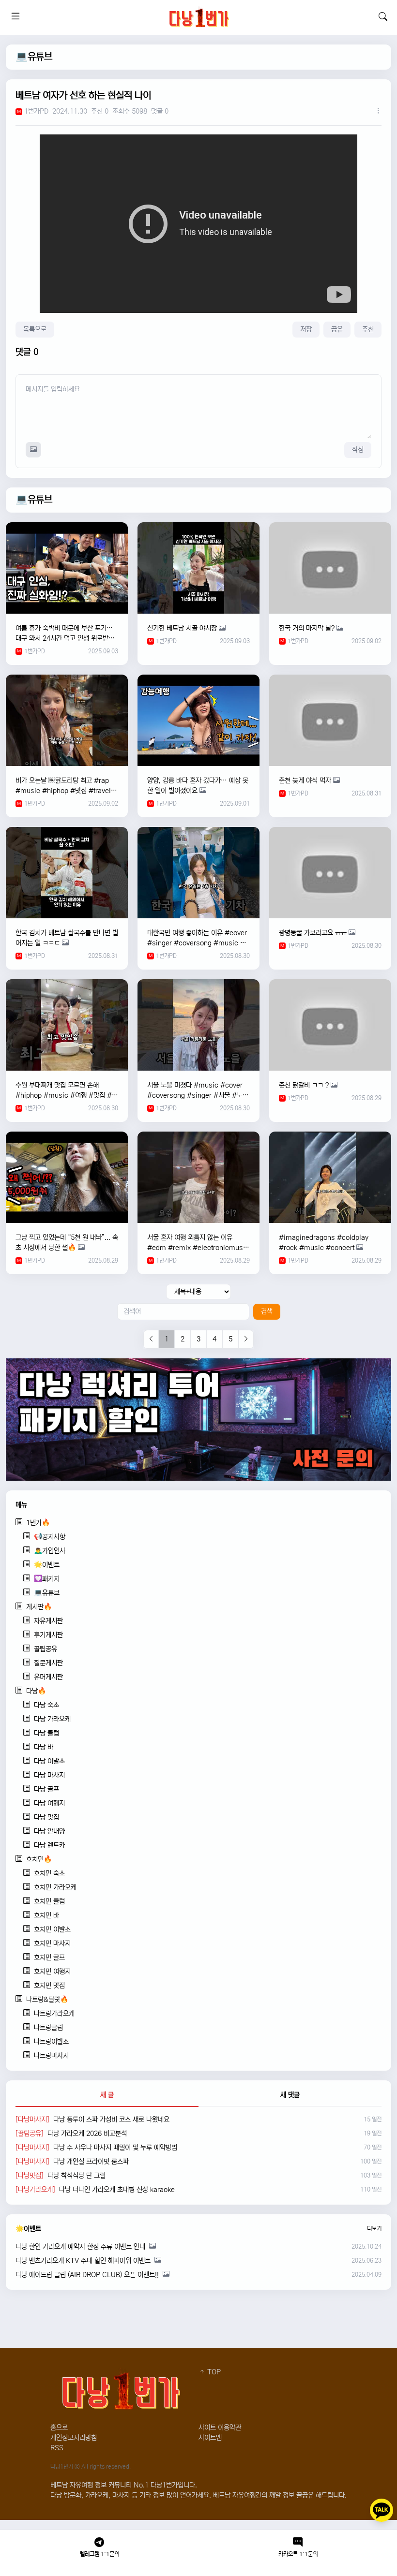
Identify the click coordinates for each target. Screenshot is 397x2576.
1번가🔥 (38, 1523)
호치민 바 (46, 1915)
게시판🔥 (39, 1607)
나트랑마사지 (51, 2056)
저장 (306, 329)
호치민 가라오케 (55, 1887)
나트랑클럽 (48, 2028)
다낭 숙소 (46, 1705)
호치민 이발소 (52, 1929)
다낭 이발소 (49, 1761)
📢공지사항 (50, 1537)
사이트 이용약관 (220, 2428)
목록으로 (35, 329)
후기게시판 (48, 1635)
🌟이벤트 (47, 1565)
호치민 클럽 (49, 1901)
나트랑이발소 (51, 2042)
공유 (337, 329)
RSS (57, 2448)
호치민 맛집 (49, 1986)
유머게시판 (48, 1677)
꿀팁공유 (46, 1649)
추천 (368, 329)
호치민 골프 (49, 1958)
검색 (267, 1311)
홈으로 (59, 2428)
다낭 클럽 (46, 1733)
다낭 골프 (46, 1789)
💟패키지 (47, 1579)
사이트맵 (210, 2438)
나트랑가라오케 (54, 2014)
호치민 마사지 (52, 1943)
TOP (213, 2372)
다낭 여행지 (49, 1803)
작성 (358, 450)
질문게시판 (48, 1663)
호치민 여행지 (52, 1972)
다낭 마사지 (49, 1775)
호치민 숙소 (49, 1873)
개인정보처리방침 (74, 2438)
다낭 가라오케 (52, 1719)
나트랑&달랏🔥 (47, 2000)
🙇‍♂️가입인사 (50, 1551)
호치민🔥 (39, 1859)
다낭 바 (44, 1747)
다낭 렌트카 (49, 1845)
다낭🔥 (36, 1691)
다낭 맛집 (46, 1817)
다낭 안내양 (49, 1831)
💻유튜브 (34, 57)
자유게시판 (48, 1621)
